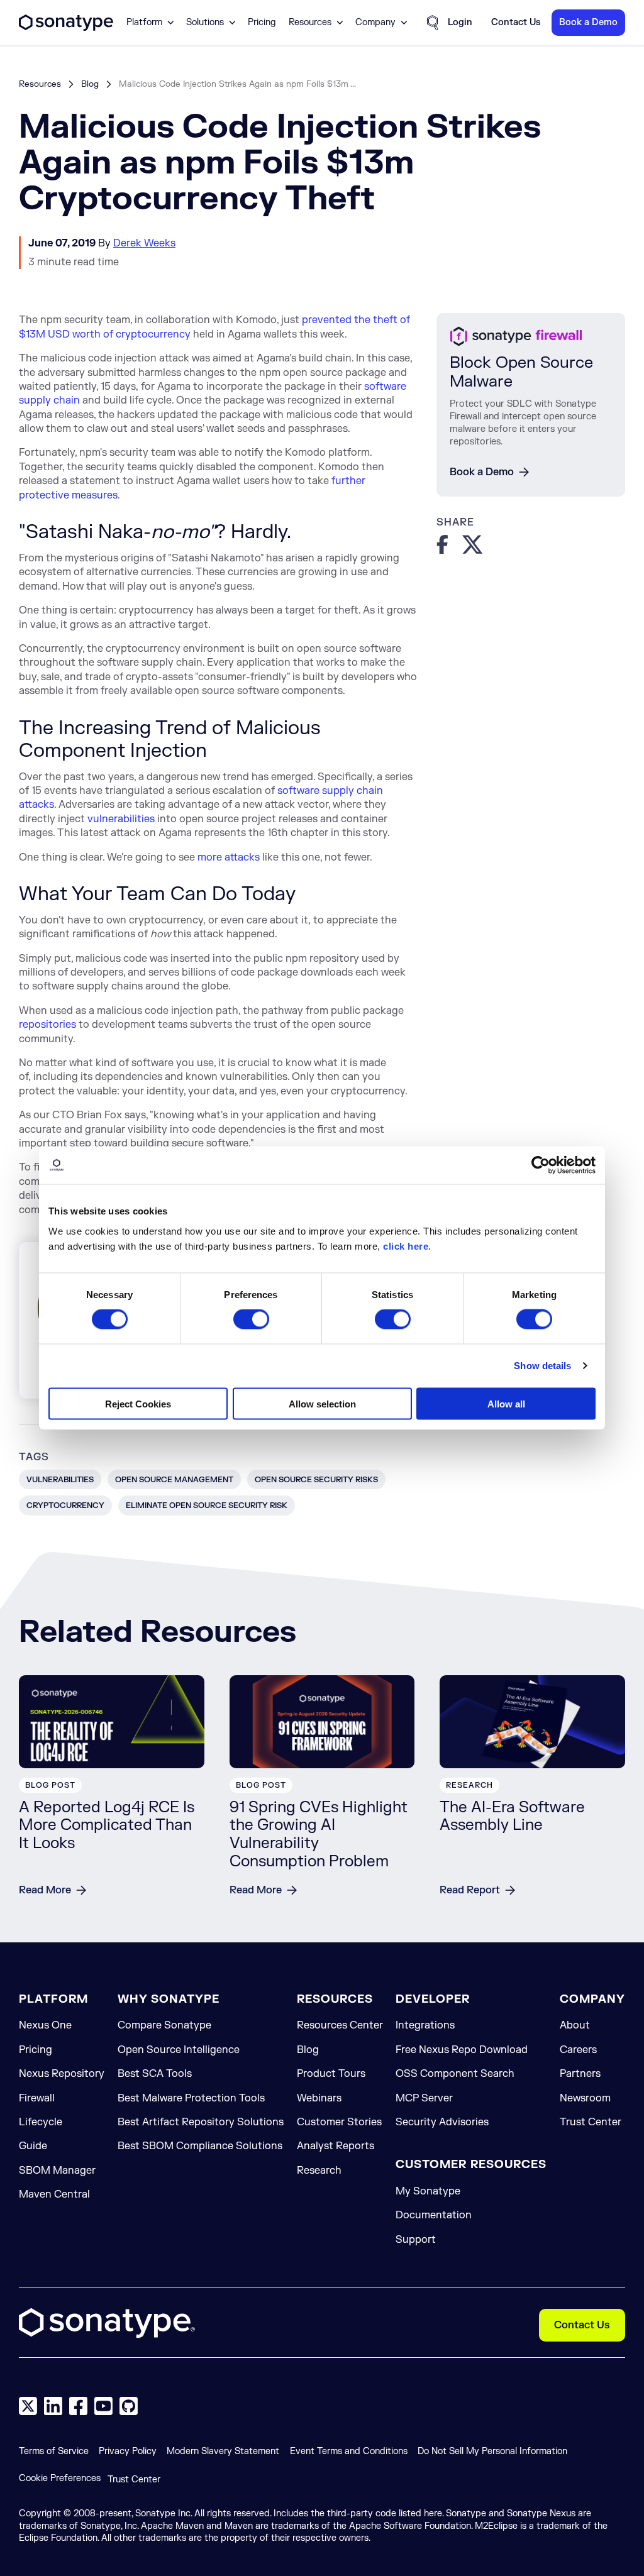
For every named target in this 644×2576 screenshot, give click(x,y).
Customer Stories (339, 2122)
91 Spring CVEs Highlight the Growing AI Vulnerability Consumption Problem (319, 1835)
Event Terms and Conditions (349, 2451)
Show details (542, 1366)
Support (416, 2240)
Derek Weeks (144, 243)
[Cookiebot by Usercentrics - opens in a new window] (541, 1165)
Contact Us (582, 2325)
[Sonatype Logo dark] (66, 28)
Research (319, 2171)
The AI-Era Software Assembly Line (512, 1817)
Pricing (262, 23)
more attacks (229, 857)
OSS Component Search (455, 2074)
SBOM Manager (57, 2171)
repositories (47, 1025)
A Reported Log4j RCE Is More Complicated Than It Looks (107, 1826)
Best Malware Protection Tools (191, 2098)
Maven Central (54, 2194)
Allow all (506, 1403)
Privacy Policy (128, 2451)
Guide (33, 2146)
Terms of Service (54, 2451)
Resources (40, 84)
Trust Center (591, 2122)
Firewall (37, 2098)
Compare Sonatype (164, 2025)
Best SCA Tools (155, 2074)
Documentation (434, 2215)
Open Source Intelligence (179, 2050)
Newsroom (585, 2098)
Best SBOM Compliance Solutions (200, 2146)
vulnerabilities (121, 819)
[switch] (251, 1319)
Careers (578, 2050)
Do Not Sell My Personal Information (492, 2451)
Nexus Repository (62, 2074)
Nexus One (45, 2025)
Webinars (319, 2098)
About (575, 2025)
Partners (580, 2074)
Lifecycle (41, 2122)
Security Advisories (442, 2122)
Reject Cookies (138, 1403)
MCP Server (424, 2098)
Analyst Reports (336, 2146)
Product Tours (331, 2074)
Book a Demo (482, 472)
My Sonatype (428, 2191)
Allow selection (322, 1403)
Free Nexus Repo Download (462, 2050)
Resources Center (340, 2025)
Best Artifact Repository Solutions (201, 2122)
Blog (90, 84)
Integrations (425, 2025)
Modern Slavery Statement (223, 2451)
